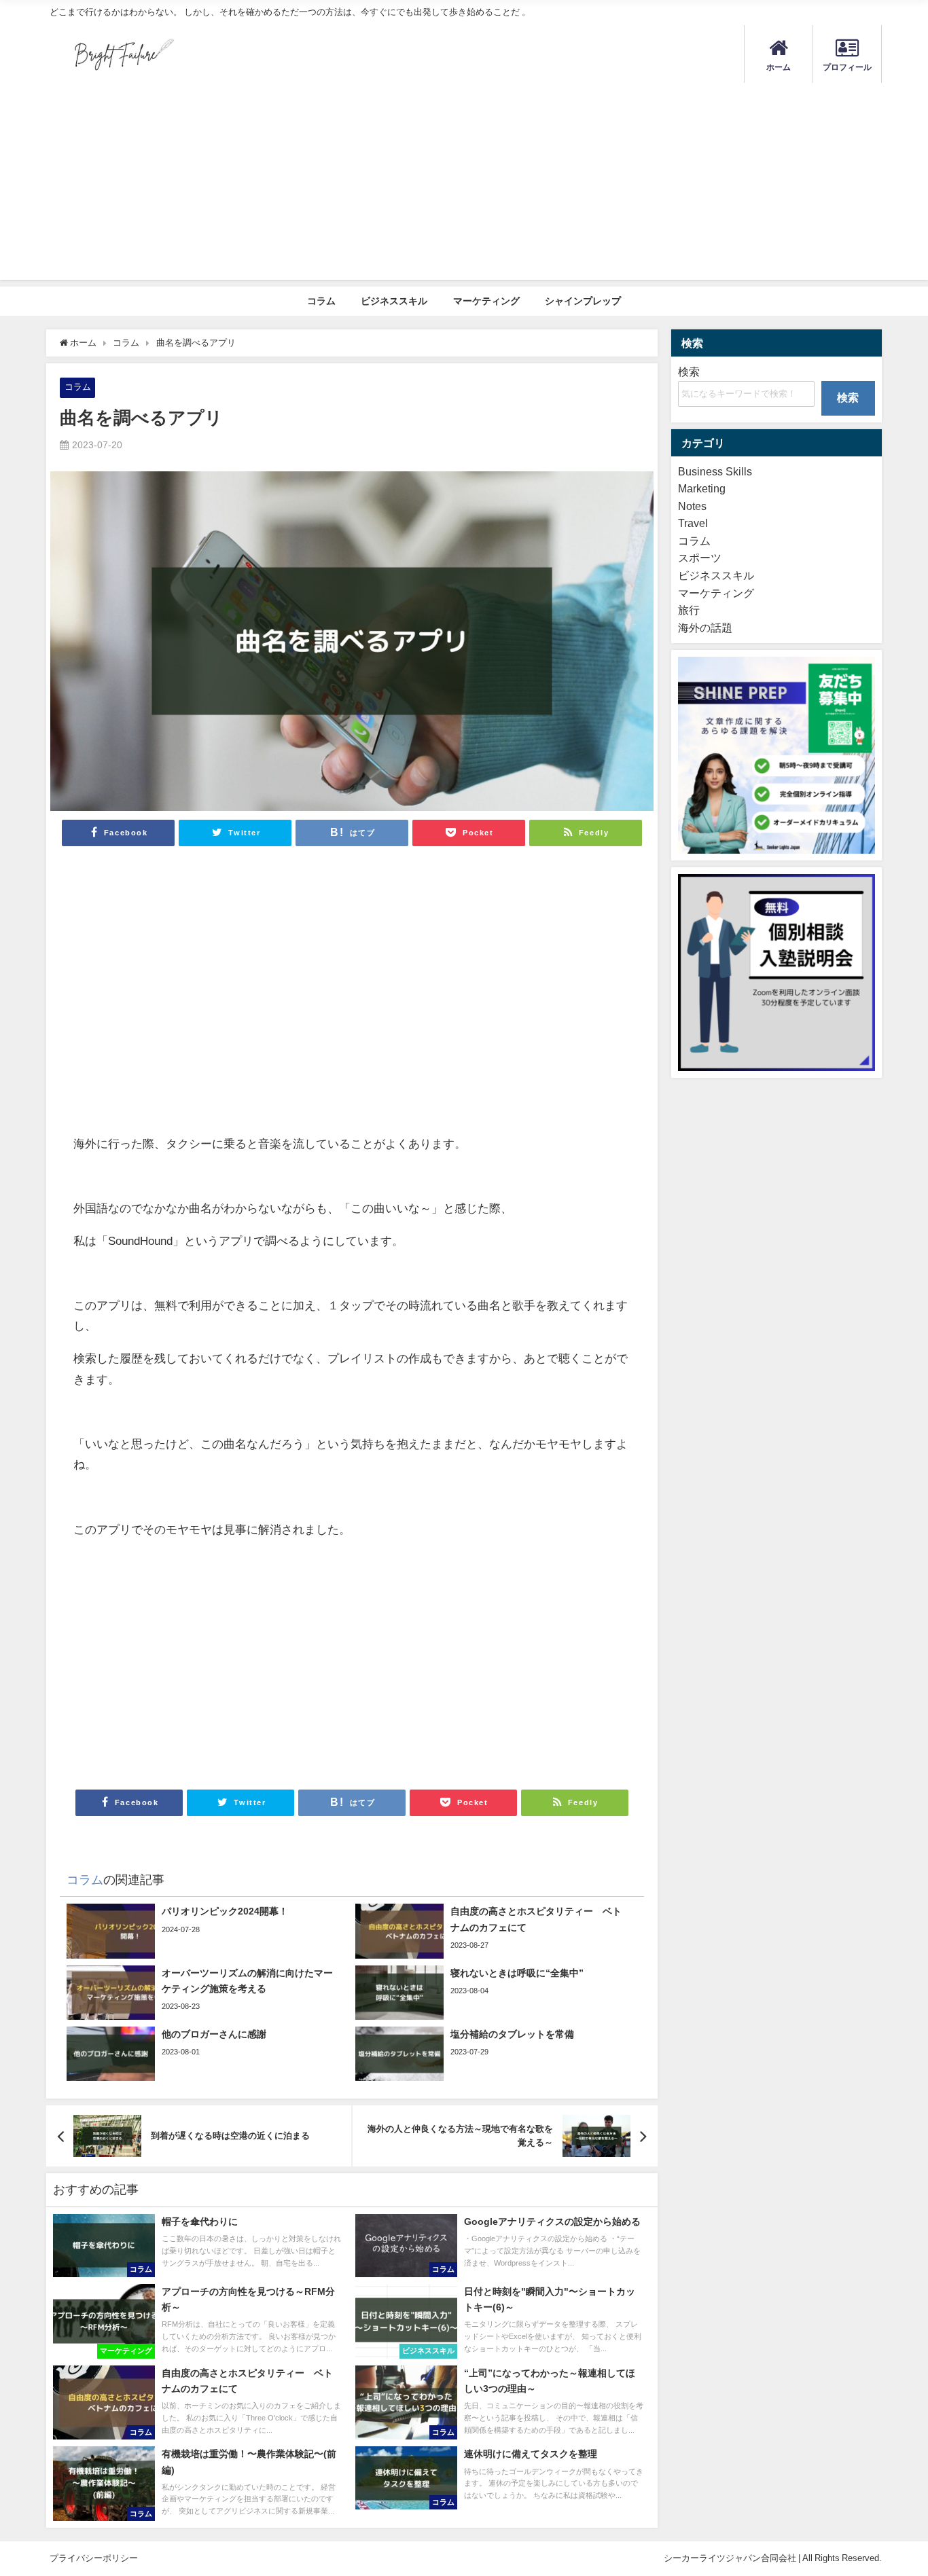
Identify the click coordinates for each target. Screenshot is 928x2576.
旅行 (689, 610)
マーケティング (486, 301)
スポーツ (700, 558)
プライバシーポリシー (94, 2558)
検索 (689, 371)
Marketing (702, 488)
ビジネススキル (394, 301)
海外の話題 (705, 628)
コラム (321, 301)
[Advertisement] (464, 185)
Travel (693, 523)
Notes (692, 506)
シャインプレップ (583, 301)
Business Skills (715, 471)
